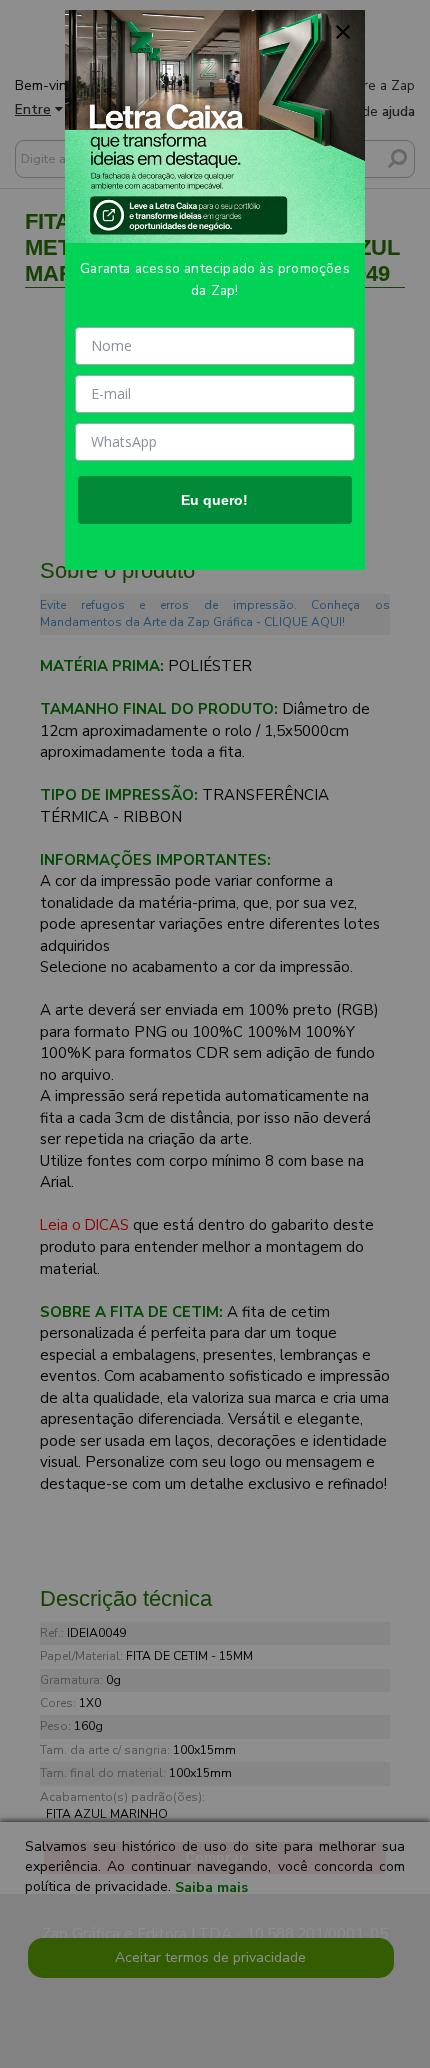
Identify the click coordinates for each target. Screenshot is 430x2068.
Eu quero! (214, 500)
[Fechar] (343, 32)
